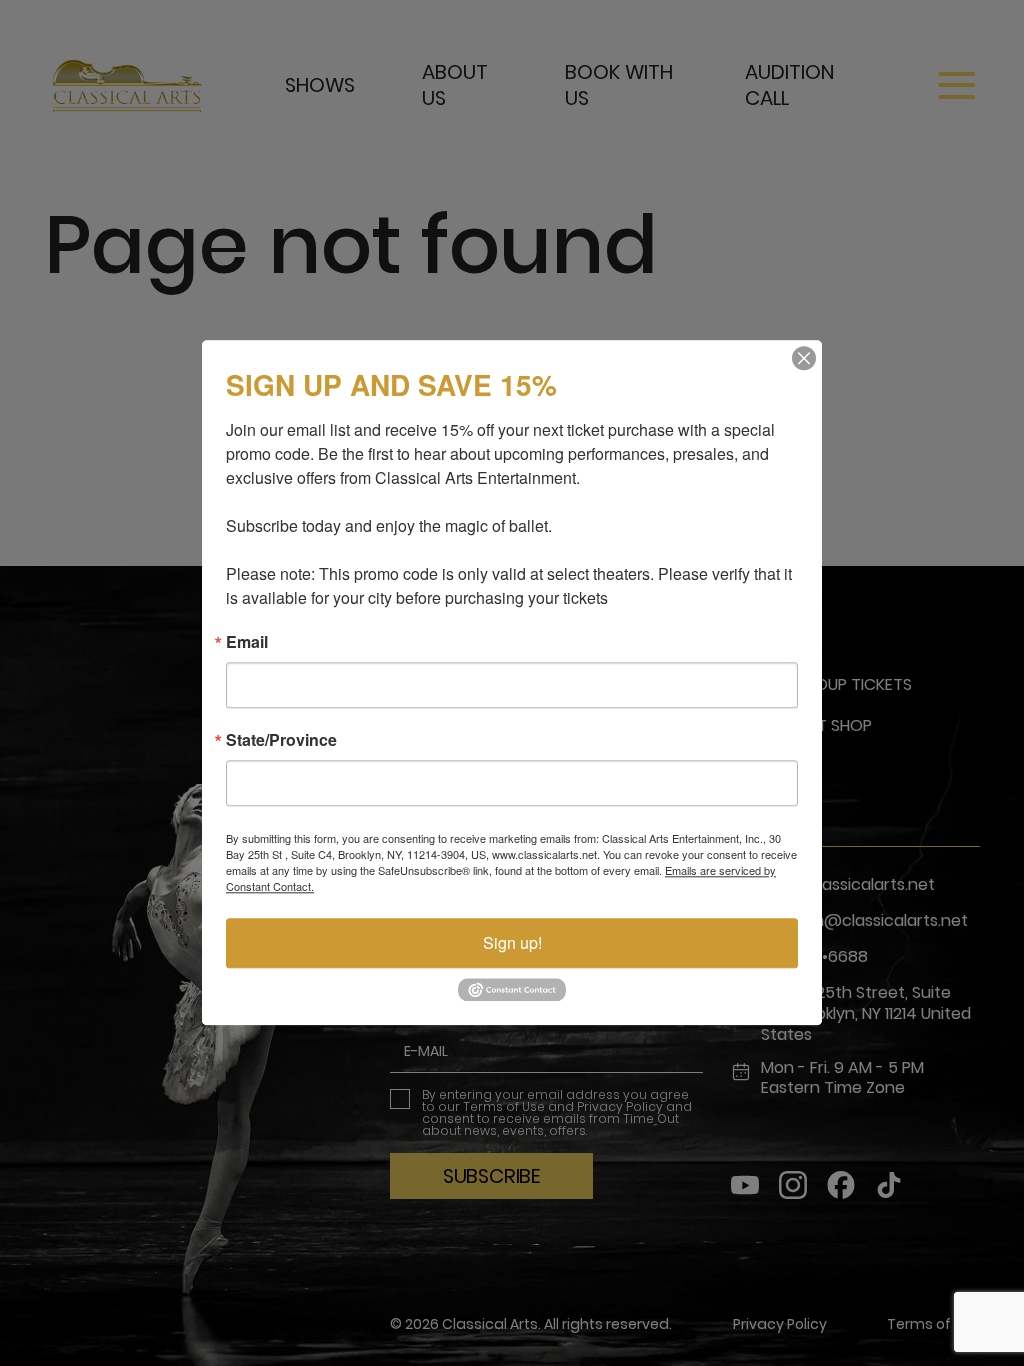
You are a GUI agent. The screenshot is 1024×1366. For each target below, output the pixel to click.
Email (247, 642)
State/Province (281, 740)
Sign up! (512, 942)
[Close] (804, 358)
